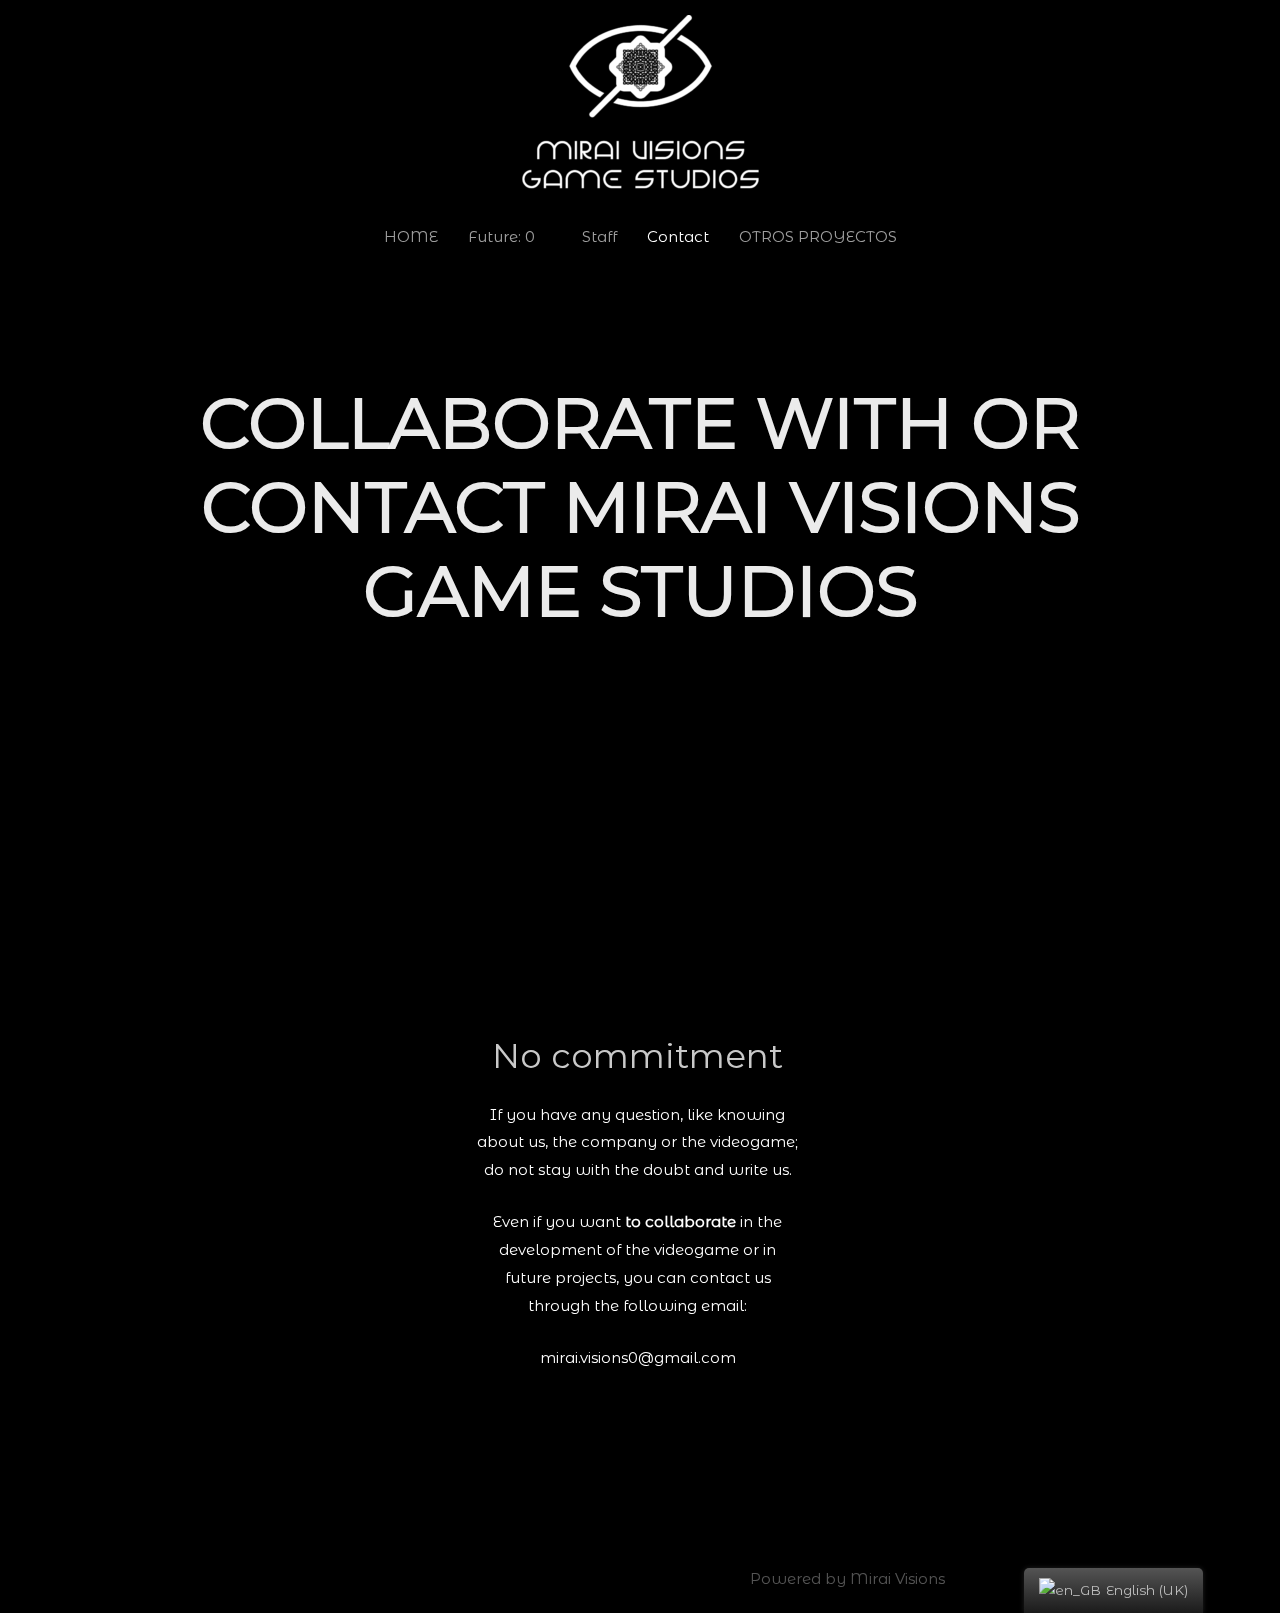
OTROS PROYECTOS (818, 236)
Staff (599, 236)
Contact (678, 236)
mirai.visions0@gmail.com (638, 1357)
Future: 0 (501, 236)
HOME (411, 236)
